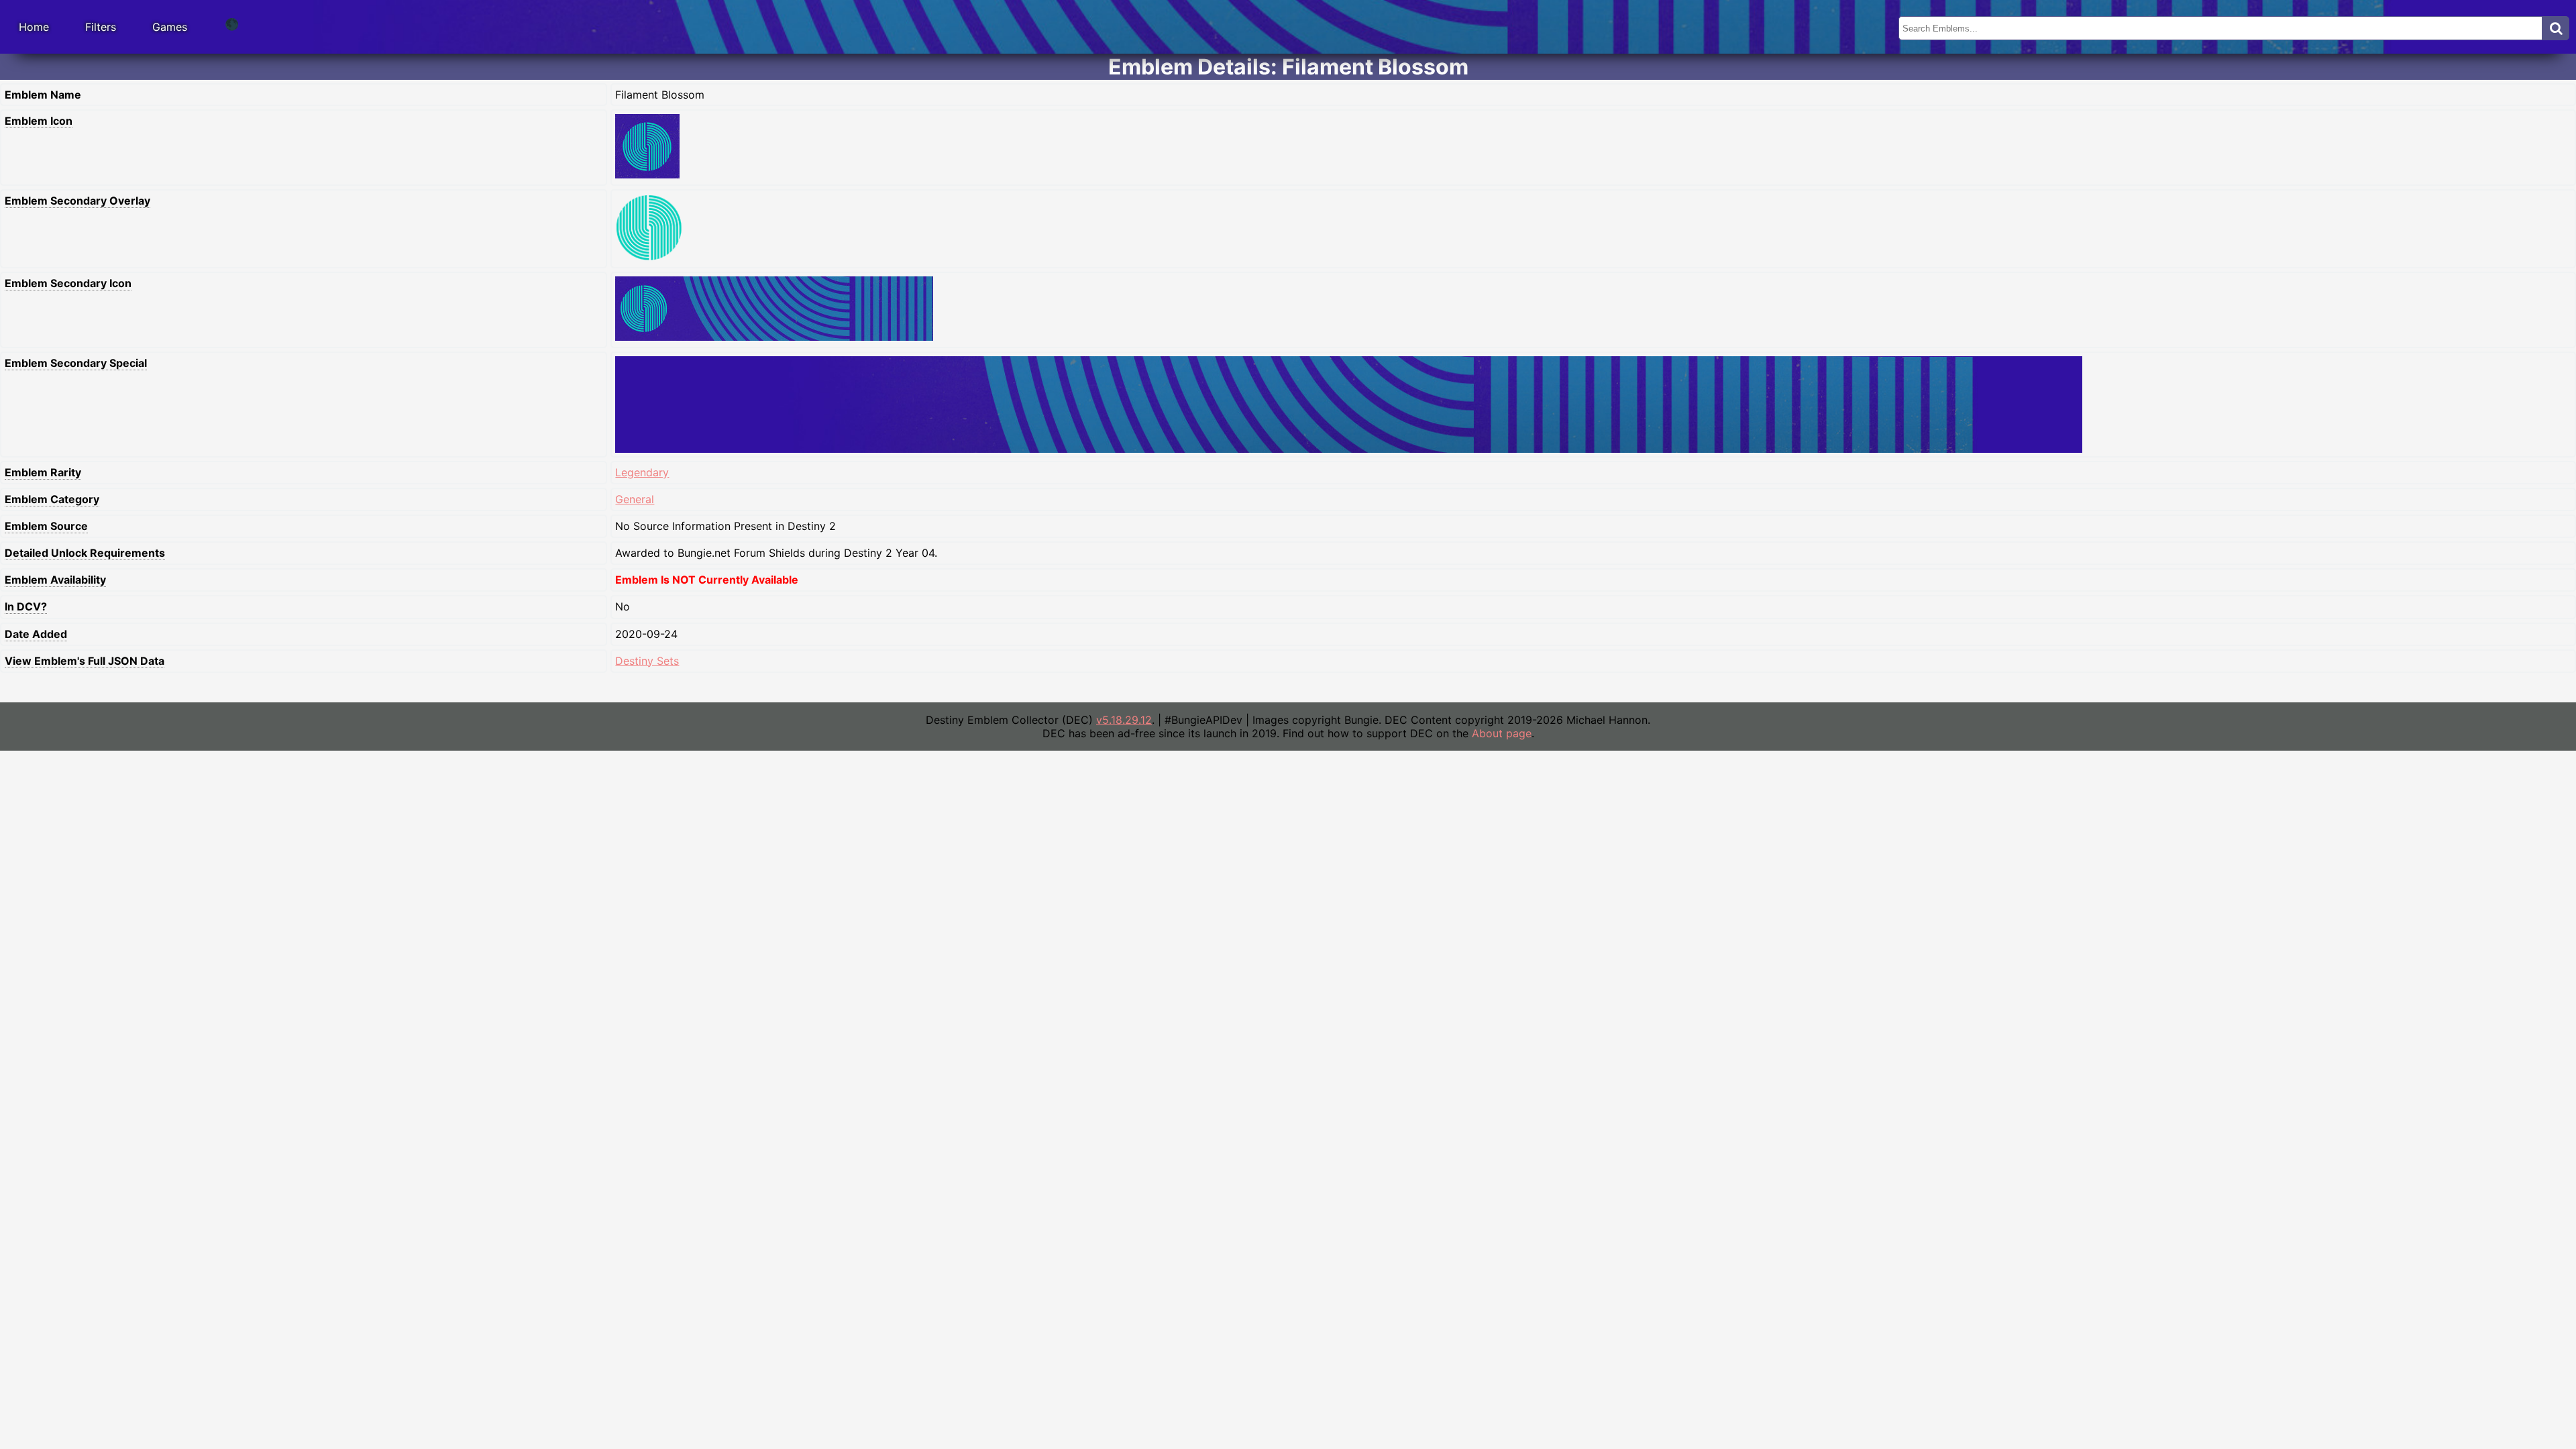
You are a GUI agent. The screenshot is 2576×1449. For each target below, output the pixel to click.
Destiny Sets (647, 661)
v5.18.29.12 (1124, 720)
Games (170, 27)
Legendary (642, 472)
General (635, 499)
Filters (101, 27)
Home (34, 27)
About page (1502, 733)
